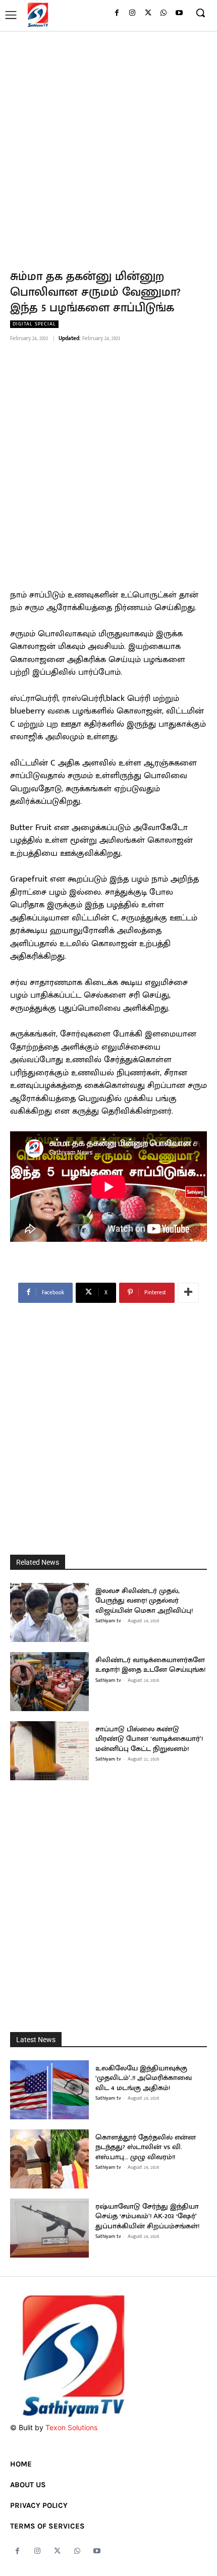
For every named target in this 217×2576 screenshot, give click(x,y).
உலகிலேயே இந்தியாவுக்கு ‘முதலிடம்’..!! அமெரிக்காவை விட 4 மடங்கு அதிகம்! (144, 2078)
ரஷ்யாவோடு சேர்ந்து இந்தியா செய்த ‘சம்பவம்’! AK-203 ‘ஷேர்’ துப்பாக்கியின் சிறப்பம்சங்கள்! (147, 2216)
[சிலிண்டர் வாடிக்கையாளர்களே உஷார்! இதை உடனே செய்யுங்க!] (49, 1682)
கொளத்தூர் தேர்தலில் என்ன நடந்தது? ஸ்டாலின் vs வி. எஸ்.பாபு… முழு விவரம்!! (146, 2147)
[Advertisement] (108, 144)
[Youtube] (179, 13)
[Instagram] (132, 13)
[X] (148, 13)
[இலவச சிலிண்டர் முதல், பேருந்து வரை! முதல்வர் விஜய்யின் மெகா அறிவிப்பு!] (49, 1612)
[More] (188, 1293)
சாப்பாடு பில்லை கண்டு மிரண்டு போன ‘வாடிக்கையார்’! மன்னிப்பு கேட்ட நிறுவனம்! (149, 1739)
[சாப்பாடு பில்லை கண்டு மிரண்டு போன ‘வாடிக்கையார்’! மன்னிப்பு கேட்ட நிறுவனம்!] (49, 1751)
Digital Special (34, 324)
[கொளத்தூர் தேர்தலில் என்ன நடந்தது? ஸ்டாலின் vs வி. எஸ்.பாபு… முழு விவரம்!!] (49, 2159)
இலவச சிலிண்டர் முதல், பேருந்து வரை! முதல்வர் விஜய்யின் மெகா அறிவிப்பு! (144, 1601)
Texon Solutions (71, 2427)
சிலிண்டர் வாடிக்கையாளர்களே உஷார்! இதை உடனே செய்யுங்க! (150, 1665)
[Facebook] (117, 13)
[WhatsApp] (163, 13)
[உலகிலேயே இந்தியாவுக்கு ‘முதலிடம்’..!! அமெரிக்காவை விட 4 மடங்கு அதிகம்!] (49, 2090)
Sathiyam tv (108, 1621)
